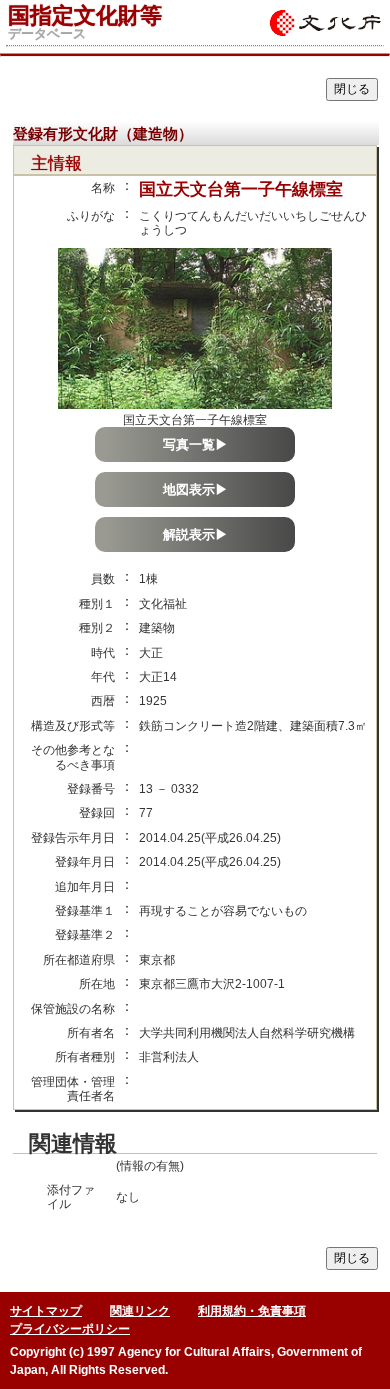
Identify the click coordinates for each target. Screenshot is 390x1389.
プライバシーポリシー (70, 1329)
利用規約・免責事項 (252, 1311)
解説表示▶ (195, 534)
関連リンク (140, 1311)
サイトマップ (46, 1311)
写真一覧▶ (195, 444)
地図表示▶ (195, 489)
